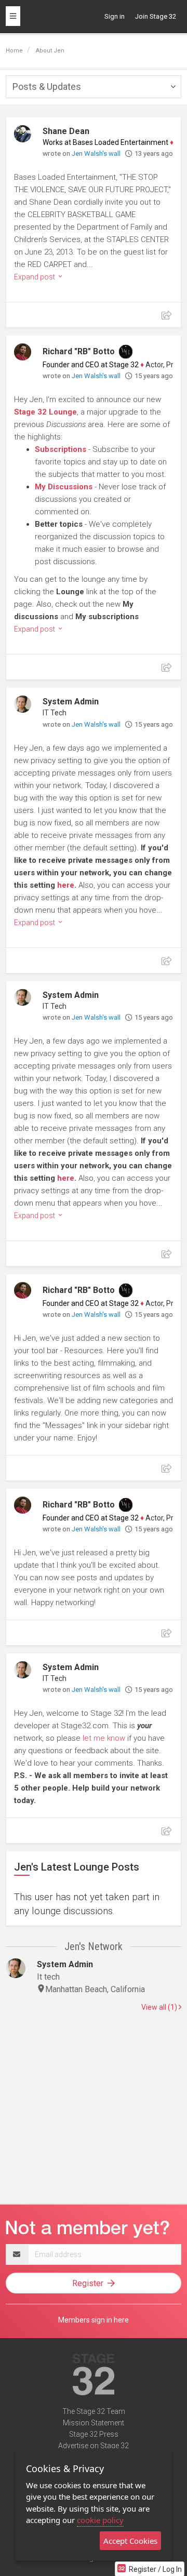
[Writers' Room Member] (126, 352)
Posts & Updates (47, 86)
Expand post (35, 277)
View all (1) (160, 2007)
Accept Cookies (130, 2541)
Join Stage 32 (156, 16)
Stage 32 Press (94, 2434)
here (66, 885)
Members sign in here (94, 2320)
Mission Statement (94, 2423)
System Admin (71, 702)
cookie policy (100, 2520)
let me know (104, 1738)
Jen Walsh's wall (96, 154)
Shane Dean (66, 131)
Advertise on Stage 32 (94, 2446)
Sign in (115, 16)
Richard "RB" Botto (79, 351)
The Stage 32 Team (94, 2411)
